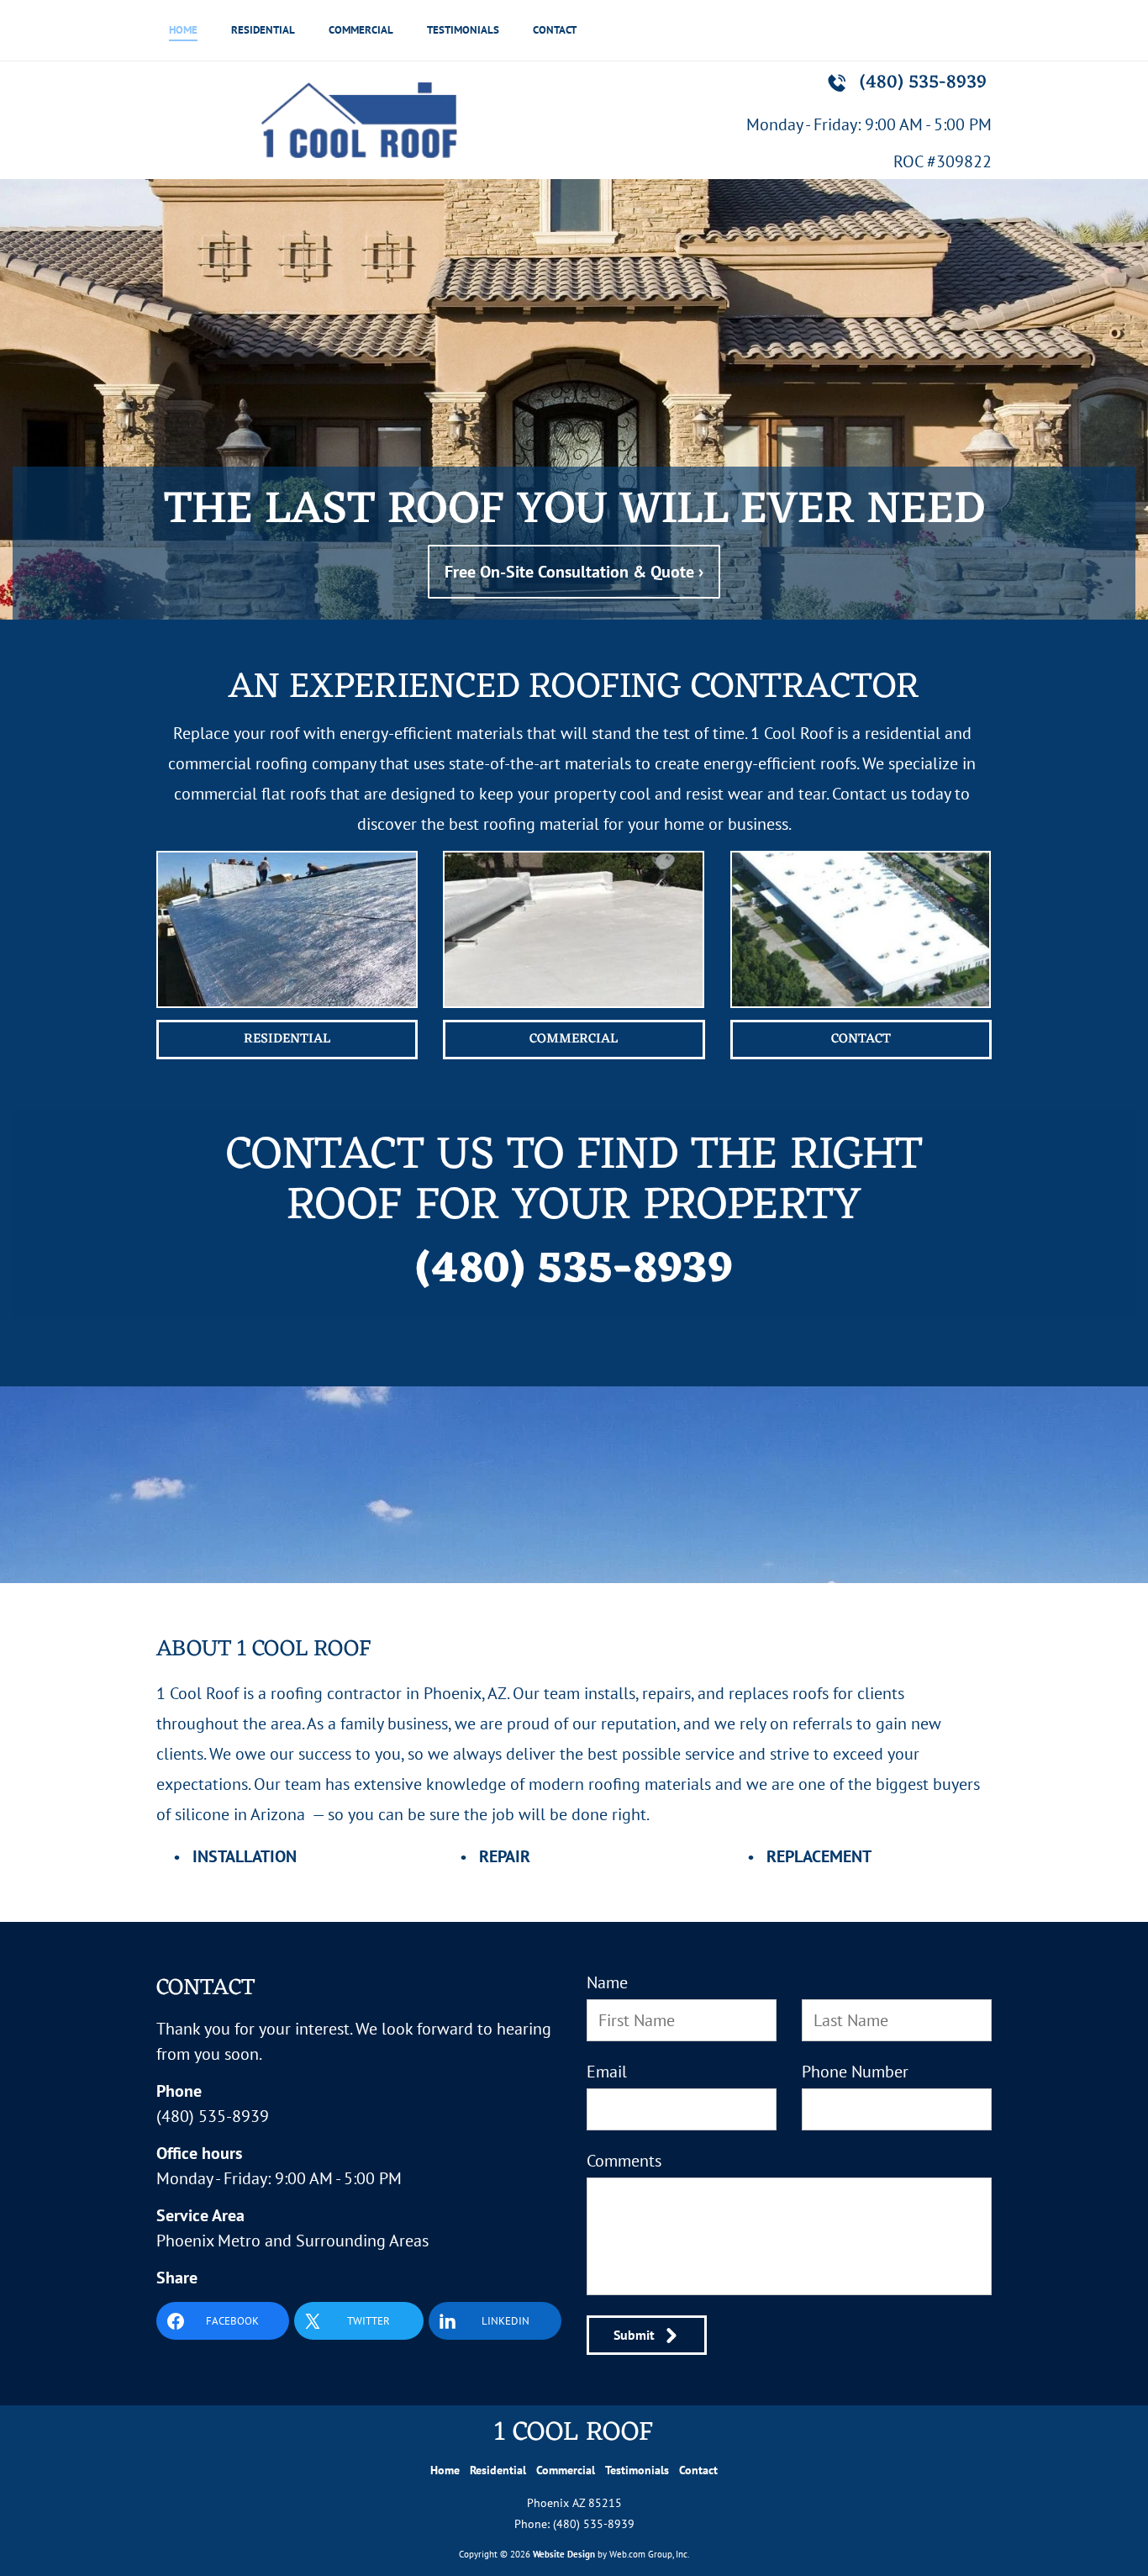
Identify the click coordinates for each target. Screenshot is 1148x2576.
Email (607, 2072)
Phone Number (855, 2072)
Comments (624, 2161)
